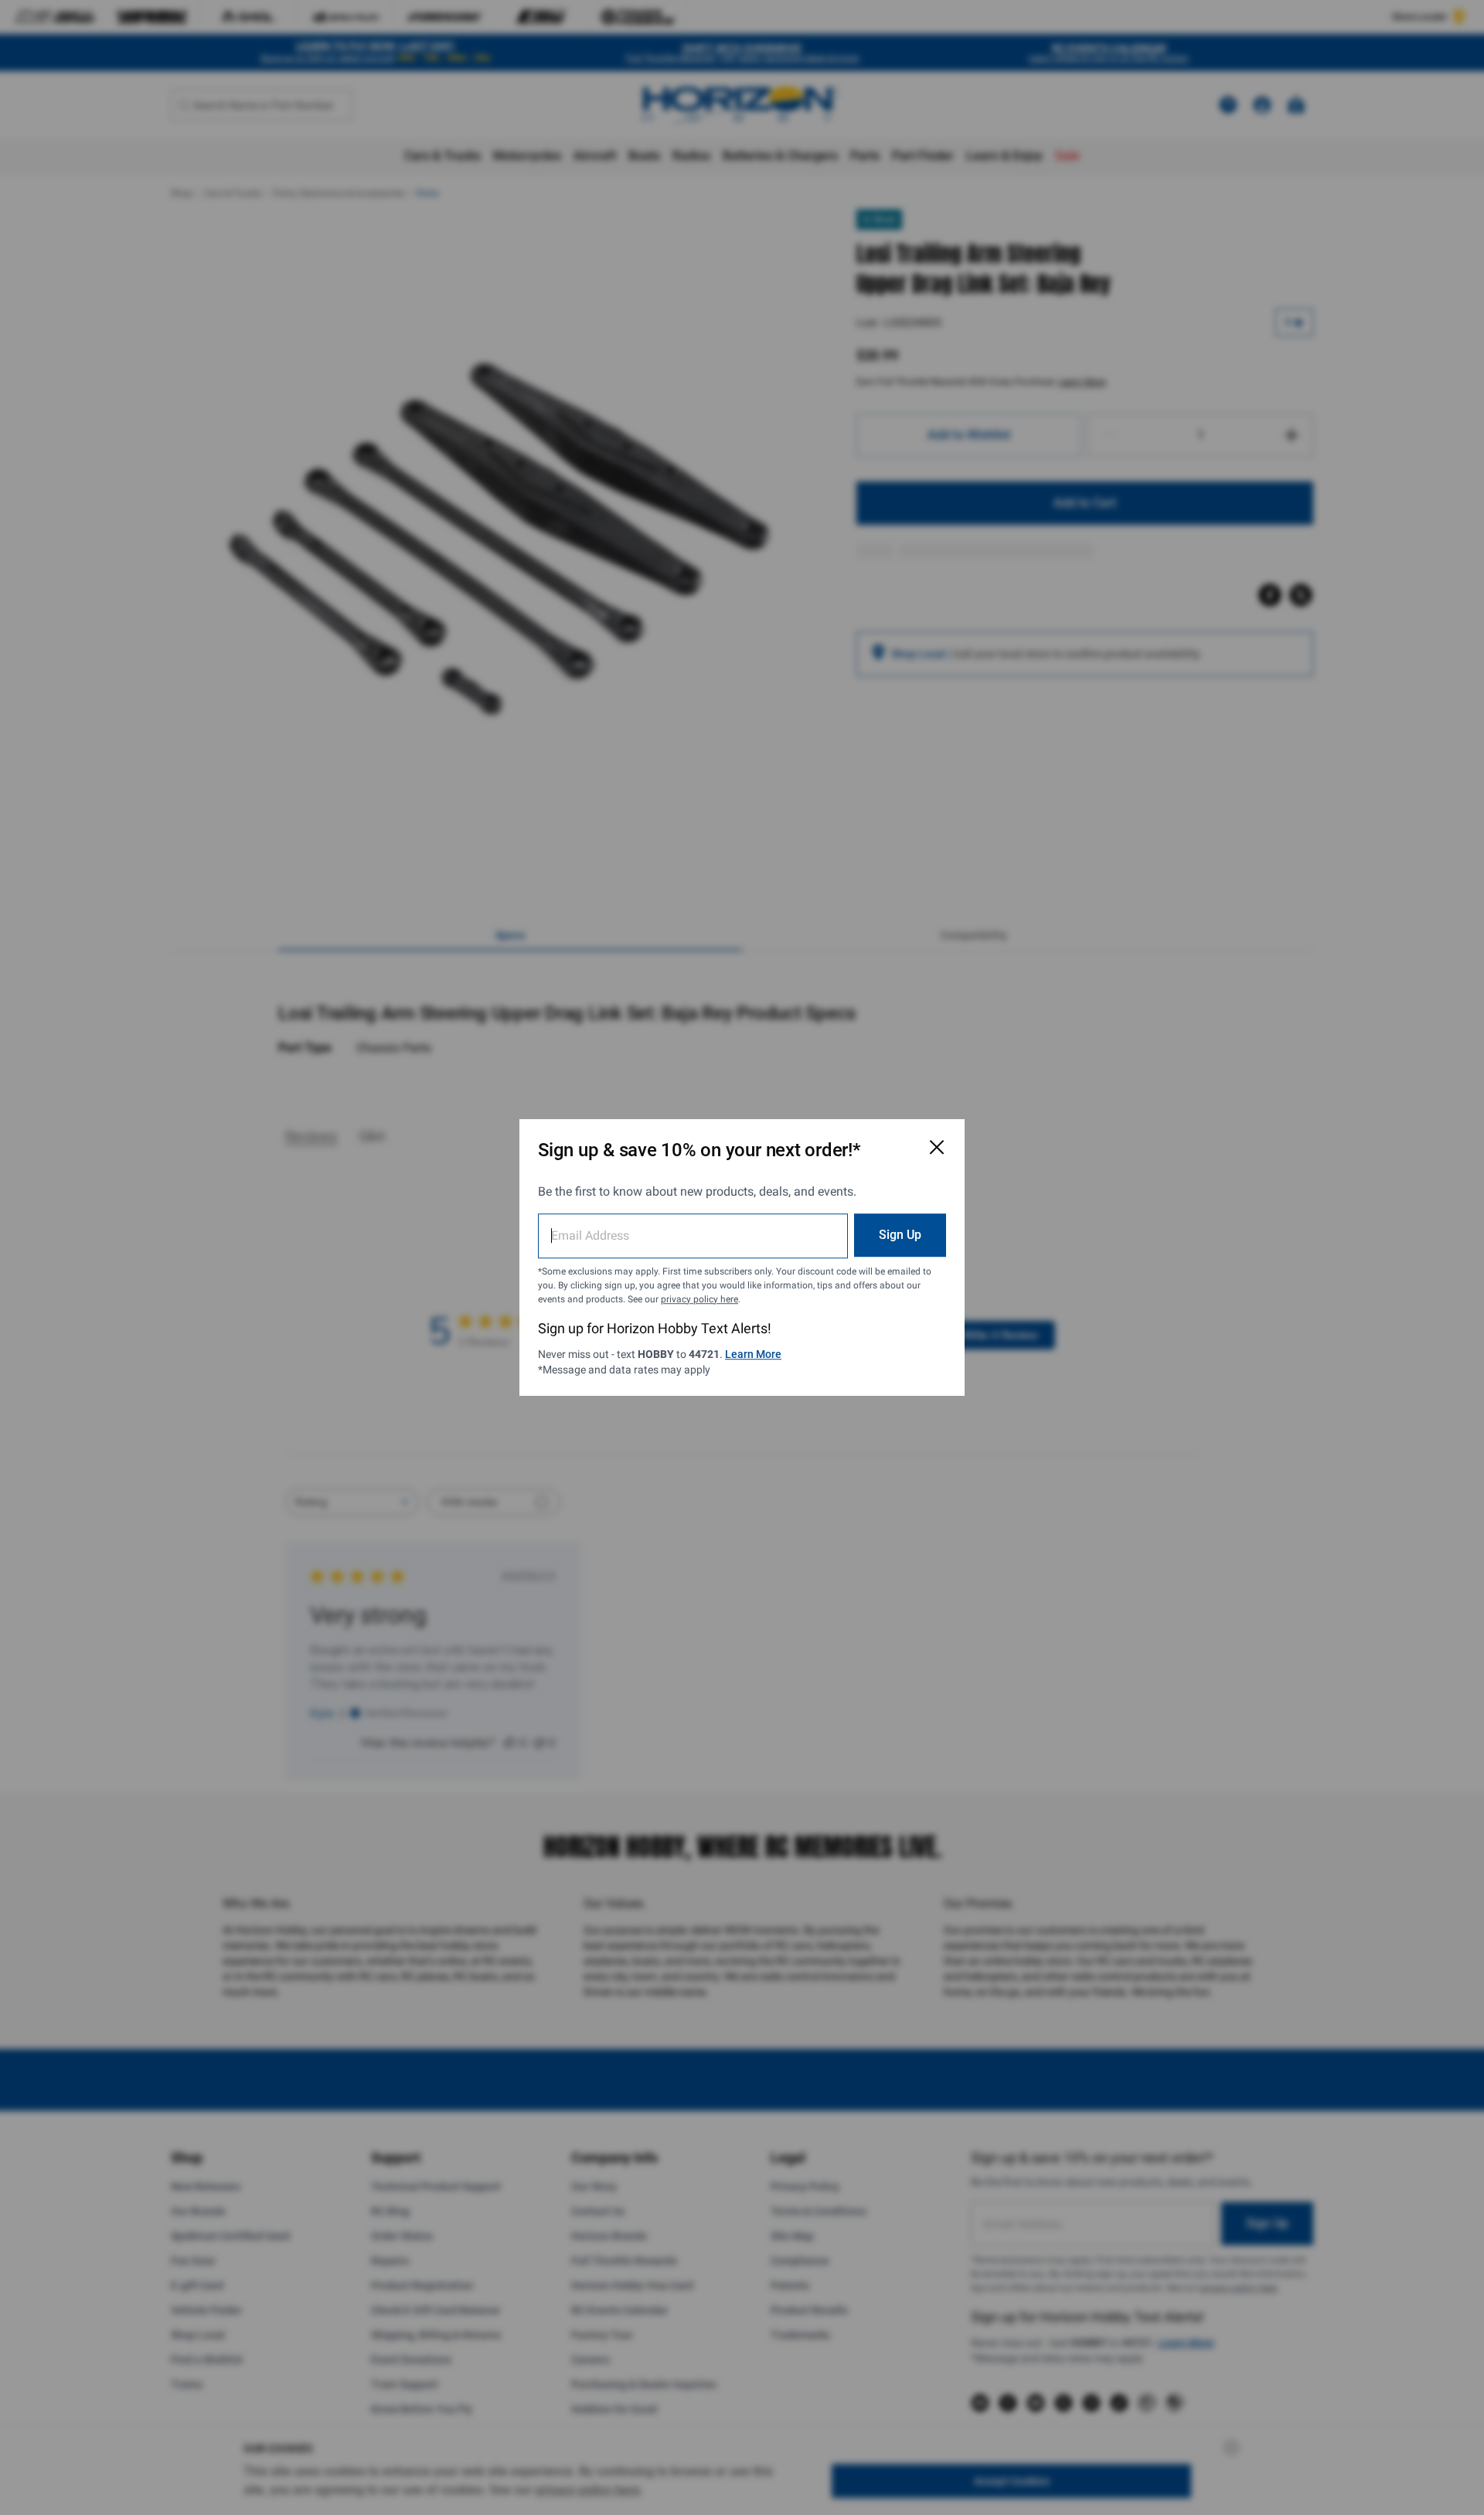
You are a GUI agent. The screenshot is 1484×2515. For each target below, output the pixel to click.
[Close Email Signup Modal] (937, 1147)
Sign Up (900, 1235)
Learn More (753, 1354)
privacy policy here (699, 1299)
